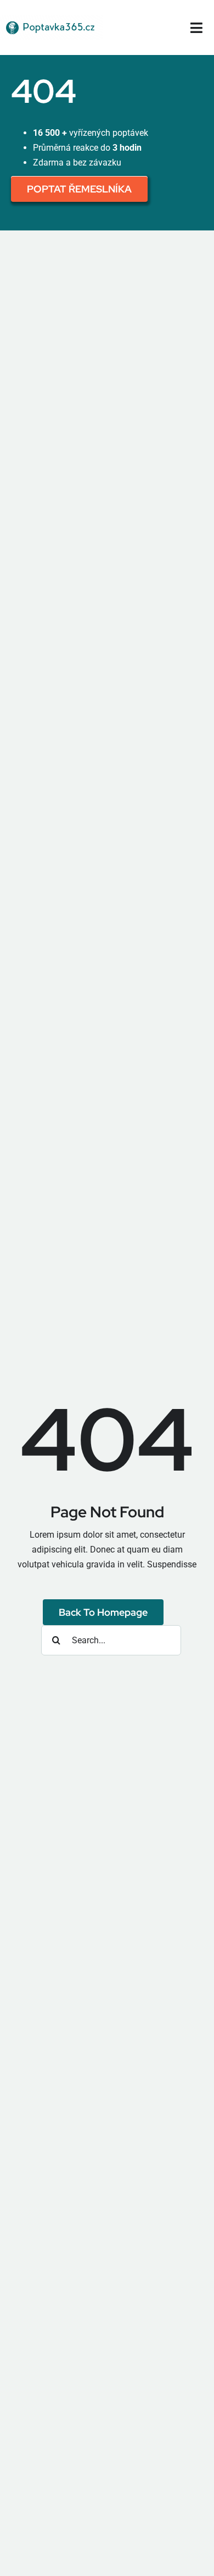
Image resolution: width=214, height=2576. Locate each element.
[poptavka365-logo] (51, 20)
